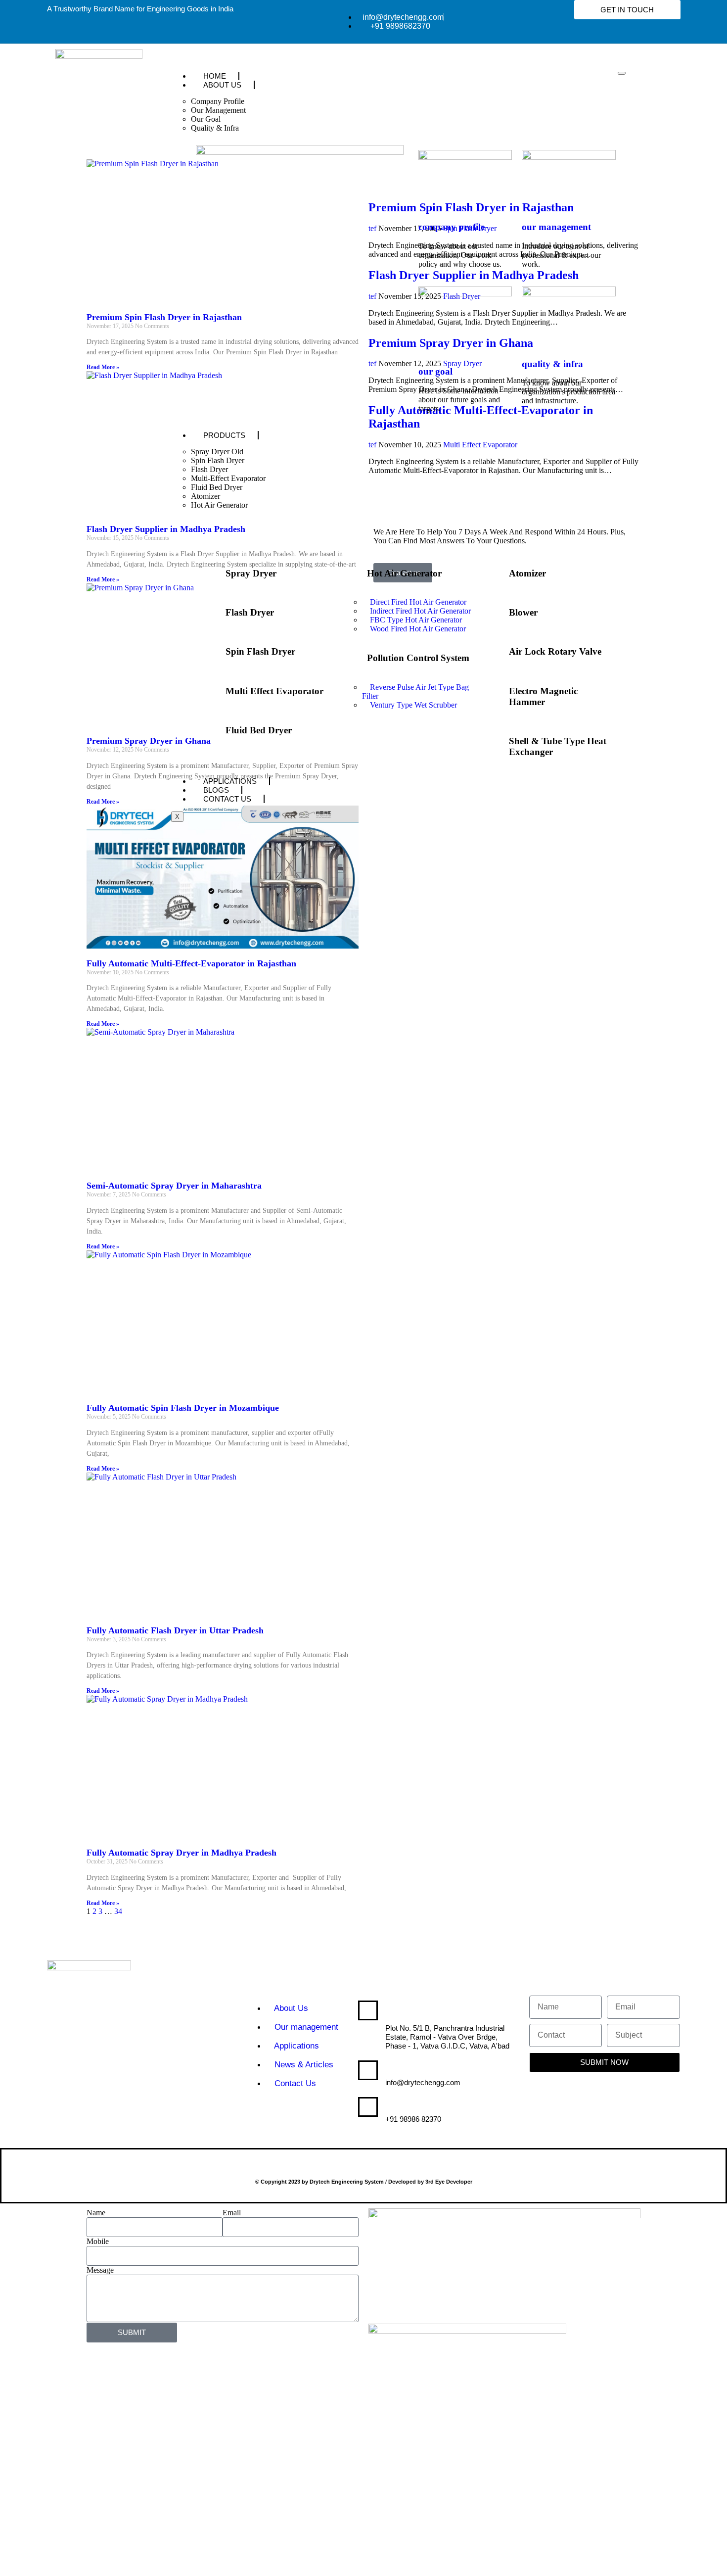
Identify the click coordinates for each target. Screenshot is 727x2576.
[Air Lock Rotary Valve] (497, 650)
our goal (435, 371)
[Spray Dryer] (213, 571)
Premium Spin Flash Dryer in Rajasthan (164, 317)
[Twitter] (59, 2087)
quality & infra (552, 364)
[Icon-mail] (12, 358)
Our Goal (206, 119)
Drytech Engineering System (435, 2014)
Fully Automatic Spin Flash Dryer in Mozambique (183, 1408)
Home (215, 76)
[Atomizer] (497, 571)
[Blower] (497, 610)
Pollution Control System (418, 658)
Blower (523, 612)
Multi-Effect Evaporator (228, 478)
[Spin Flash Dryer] (213, 650)
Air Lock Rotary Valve (555, 651)
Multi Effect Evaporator (274, 691)
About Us (222, 85)
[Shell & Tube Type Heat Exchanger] (497, 739)
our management (556, 227)
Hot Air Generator (219, 505)
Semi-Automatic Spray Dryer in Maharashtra (174, 1186)
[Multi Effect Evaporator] (213, 689)
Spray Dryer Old (217, 452)
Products (224, 435)
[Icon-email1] (12, 329)
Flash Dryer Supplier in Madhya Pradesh (166, 529)
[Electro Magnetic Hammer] (497, 689)
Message (100, 2270)
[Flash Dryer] (213, 610)
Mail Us (402, 2072)
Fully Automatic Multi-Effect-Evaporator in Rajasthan (191, 963)
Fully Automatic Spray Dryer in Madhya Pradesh (182, 1853)
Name (96, 2213)
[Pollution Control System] (355, 656)
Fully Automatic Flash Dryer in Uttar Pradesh (175, 1630)
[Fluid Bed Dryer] (213, 728)
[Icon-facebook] (186, 2087)
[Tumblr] (123, 2087)
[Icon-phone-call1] (12, 299)
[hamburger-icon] (622, 73)
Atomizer (205, 496)
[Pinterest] (91, 2114)
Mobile (98, 2241)
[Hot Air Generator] (355, 571)
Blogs (216, 790)
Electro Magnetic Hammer (543, 696)
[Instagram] (154, 2087)
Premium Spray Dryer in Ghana (149, 741)
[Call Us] (368, 2107)
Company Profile (218, 101)
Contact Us (227, 799)
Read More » (103, 367)
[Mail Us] (368, 2070)
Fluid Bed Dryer (217, 487)
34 (118, 1911)
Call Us (403, 2108)
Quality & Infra (215, 128)
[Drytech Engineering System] (368, 2010)
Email (232, 2213)
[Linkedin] (91, 2087)
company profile (452, 227)
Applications (230, 781)
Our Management (218, 110)
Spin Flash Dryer (218, 460)
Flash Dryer (209, 469)
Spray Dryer (251, 573)
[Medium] (59, 2114)
